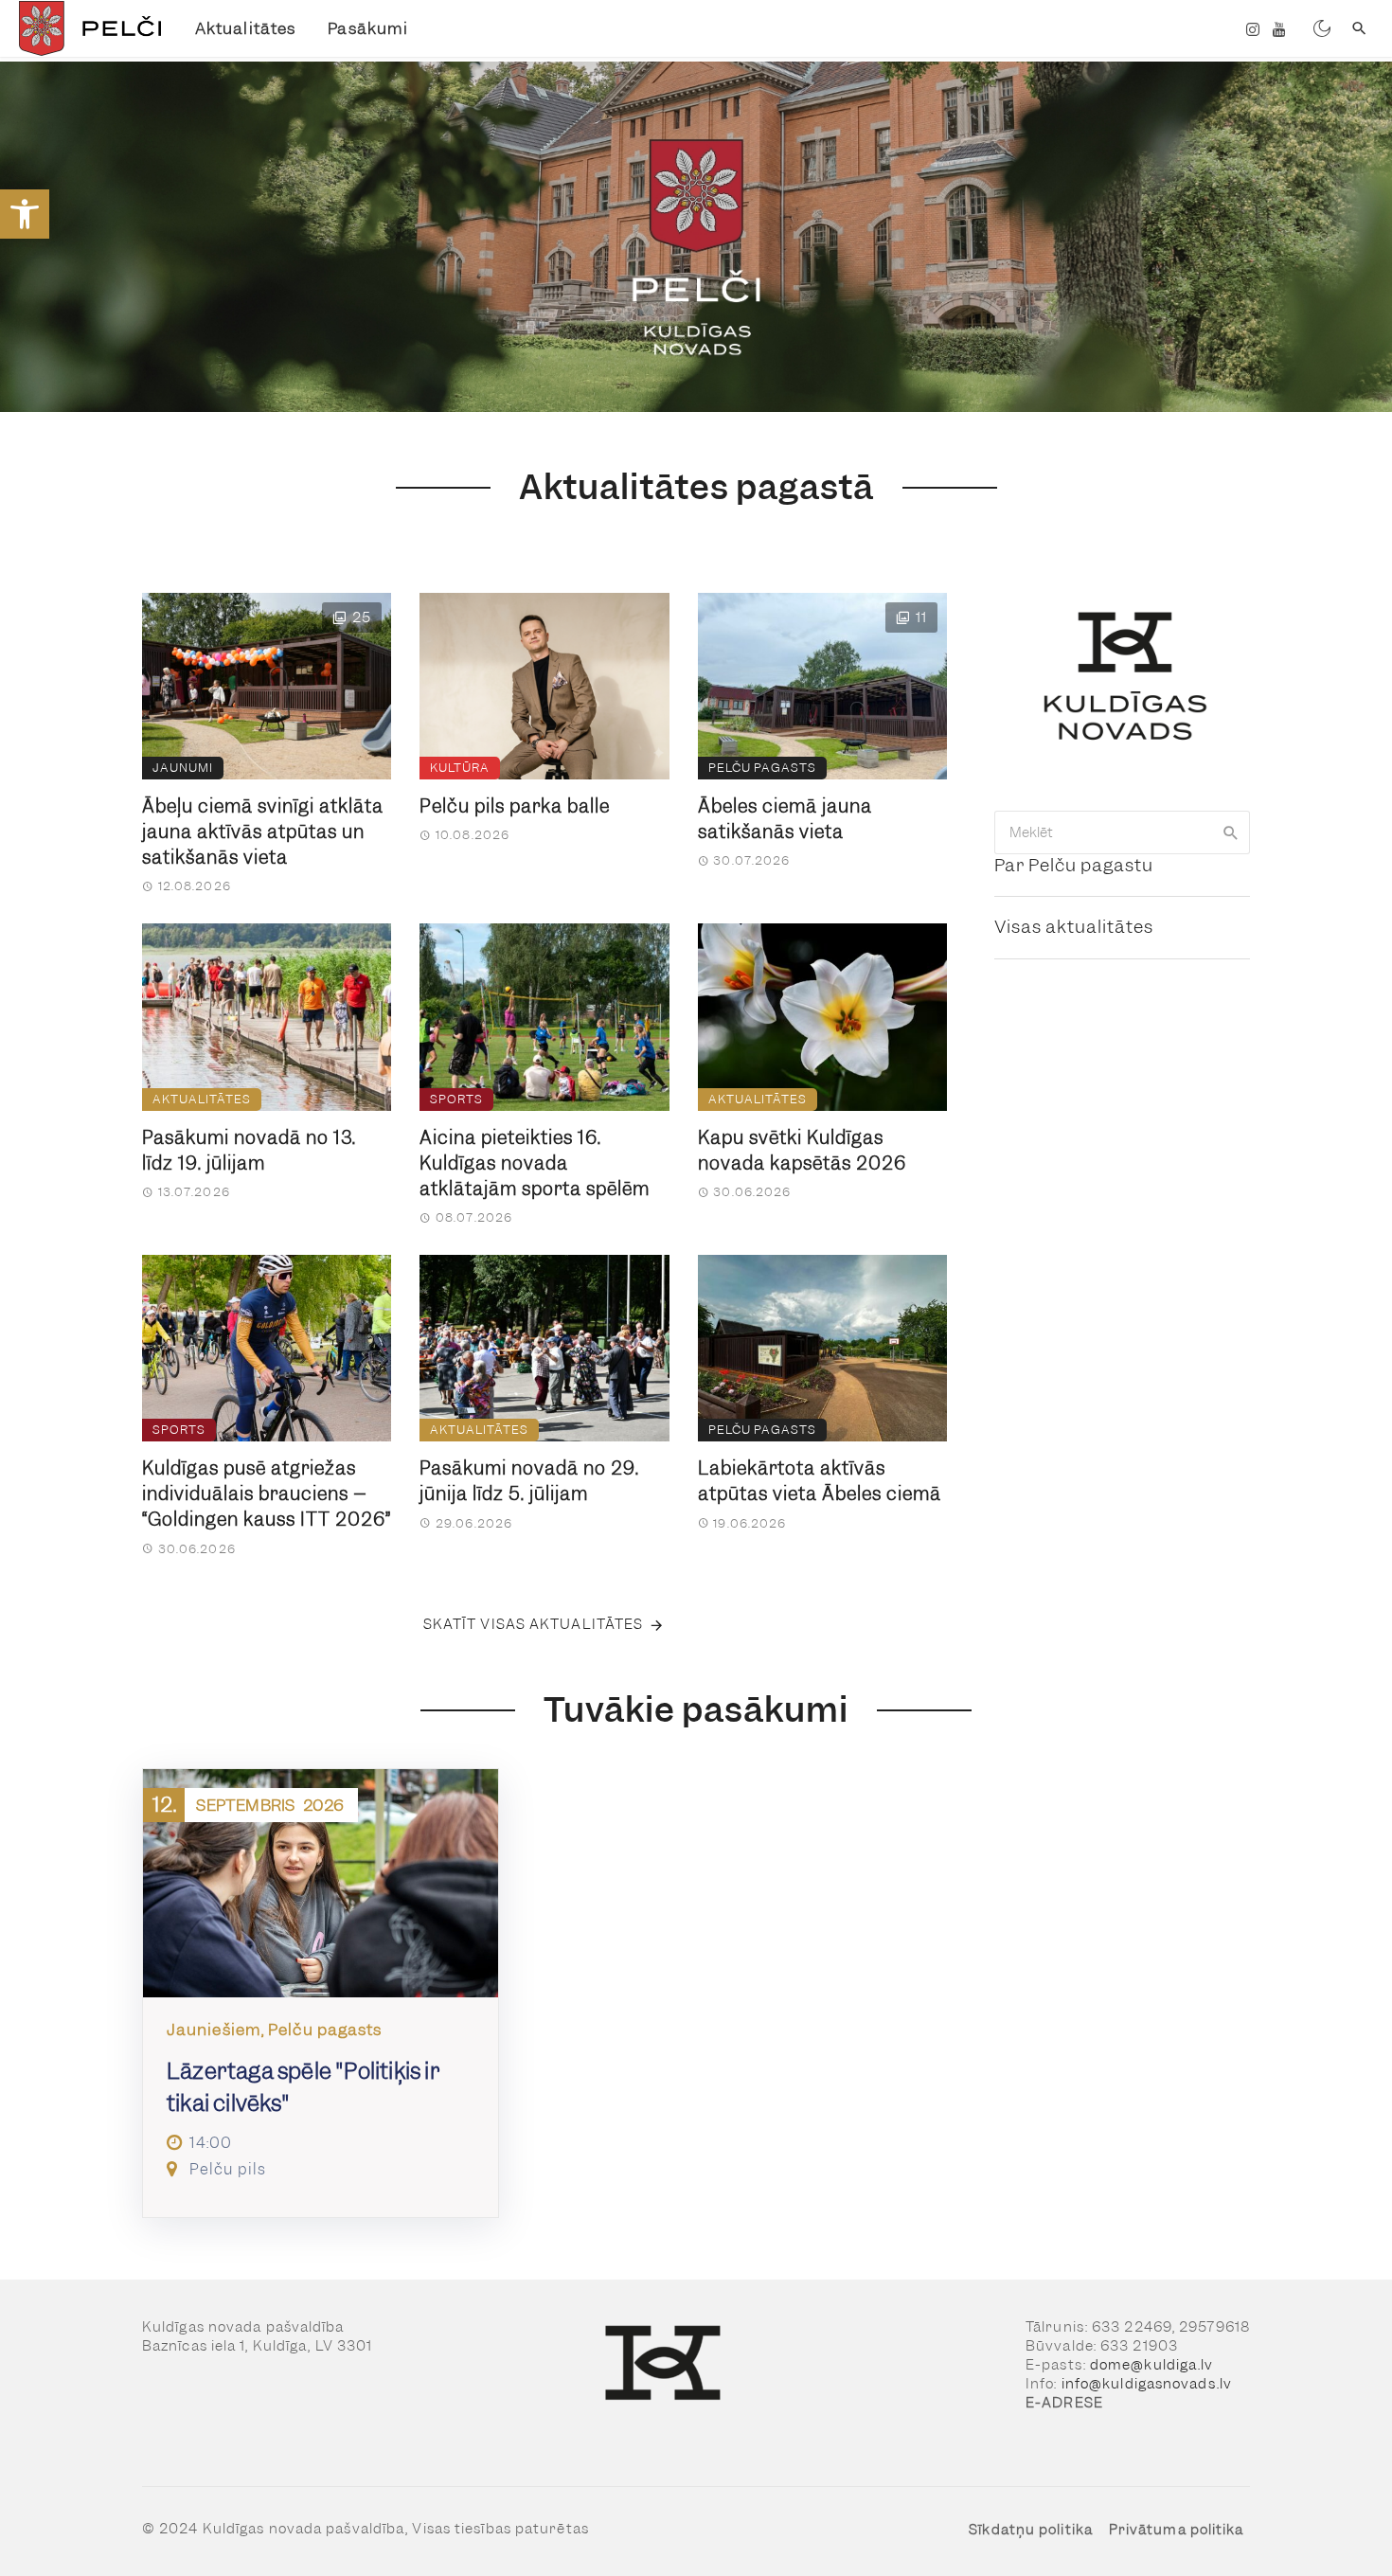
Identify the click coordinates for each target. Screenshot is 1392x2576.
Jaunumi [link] (183, 768)
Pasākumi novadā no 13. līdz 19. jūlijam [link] (249, 1151)
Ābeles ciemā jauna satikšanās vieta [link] (785, 819)
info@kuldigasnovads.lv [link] (1147, 2384)
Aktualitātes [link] (245, 28)
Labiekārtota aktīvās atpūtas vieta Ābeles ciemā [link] (820, 1481)
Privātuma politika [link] (1177, 2530)
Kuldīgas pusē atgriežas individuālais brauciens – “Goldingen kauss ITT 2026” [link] (267, 1494)
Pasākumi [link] (368, 28)
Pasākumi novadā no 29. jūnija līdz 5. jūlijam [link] (529, 1481)
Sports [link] (456, 1099)
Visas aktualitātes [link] (1074, 927)
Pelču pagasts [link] (762, 768)
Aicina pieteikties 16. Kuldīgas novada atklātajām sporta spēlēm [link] (535, 1163)
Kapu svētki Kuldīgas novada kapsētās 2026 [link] (802, 1151)
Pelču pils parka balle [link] (515, 806)
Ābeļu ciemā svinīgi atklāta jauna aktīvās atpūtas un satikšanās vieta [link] (263, 832)
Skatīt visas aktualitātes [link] (534, 1624)
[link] (25, 214)
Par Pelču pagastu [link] (1074, 865)
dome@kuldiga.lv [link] (1152, 2365)
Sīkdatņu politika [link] (1031, 2530)
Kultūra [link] (460, 768)
